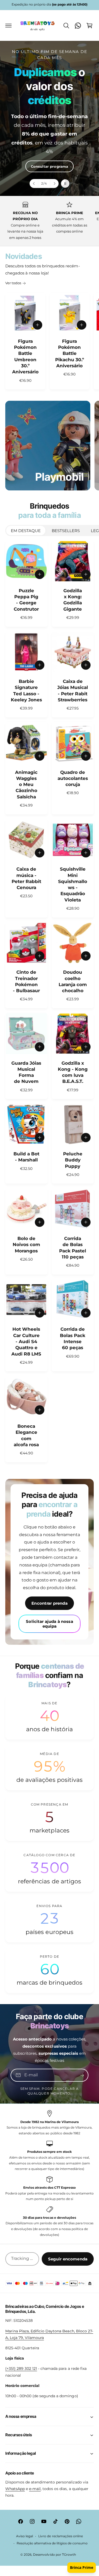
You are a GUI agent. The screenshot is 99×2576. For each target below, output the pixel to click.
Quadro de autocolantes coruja (73, 778)
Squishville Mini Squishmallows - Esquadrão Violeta (73, 884)
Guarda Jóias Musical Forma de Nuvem (26, 1072)
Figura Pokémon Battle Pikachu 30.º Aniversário (70, 353)
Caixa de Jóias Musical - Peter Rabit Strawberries (73, 691)
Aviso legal (25, 2536)
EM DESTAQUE (26, 531)
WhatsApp (15, 2489)
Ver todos (13, 283)
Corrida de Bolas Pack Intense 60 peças (73, 1338)
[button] (8, 26)
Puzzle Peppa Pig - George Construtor (26, 600)
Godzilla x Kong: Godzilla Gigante (73, 600)
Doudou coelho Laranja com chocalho (73, 981)
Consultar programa (49, 166)
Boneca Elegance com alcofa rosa (26, 1435)
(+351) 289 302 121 (21, 2368)
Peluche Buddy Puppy (73, 1160)
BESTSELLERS (66, 531)
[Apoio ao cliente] (78, 26)
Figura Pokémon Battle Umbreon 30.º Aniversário (25, 357)
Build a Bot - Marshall (26, 1157)
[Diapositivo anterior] (34, 184)
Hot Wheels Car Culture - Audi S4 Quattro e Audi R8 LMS (26, 1341)
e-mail (35, 2489)
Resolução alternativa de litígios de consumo (52, 2543)
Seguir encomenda (68, 2259)
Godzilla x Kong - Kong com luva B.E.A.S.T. (73, 1072)
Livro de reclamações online (60, 2536)
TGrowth (69, 2555)
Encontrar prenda (49, 1603)
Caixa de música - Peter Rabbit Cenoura (26, 878)
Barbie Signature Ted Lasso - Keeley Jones (26, 691)
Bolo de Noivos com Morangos (26, 1245)
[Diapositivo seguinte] (54, 184)
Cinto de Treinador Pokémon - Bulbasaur (26, 981)
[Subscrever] (82, 2075)
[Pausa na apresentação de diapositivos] (65, 184)
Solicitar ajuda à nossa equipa (49, 1624)
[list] (49, 221)
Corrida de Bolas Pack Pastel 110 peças (73, 1248)
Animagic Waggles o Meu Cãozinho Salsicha (26, 785)
